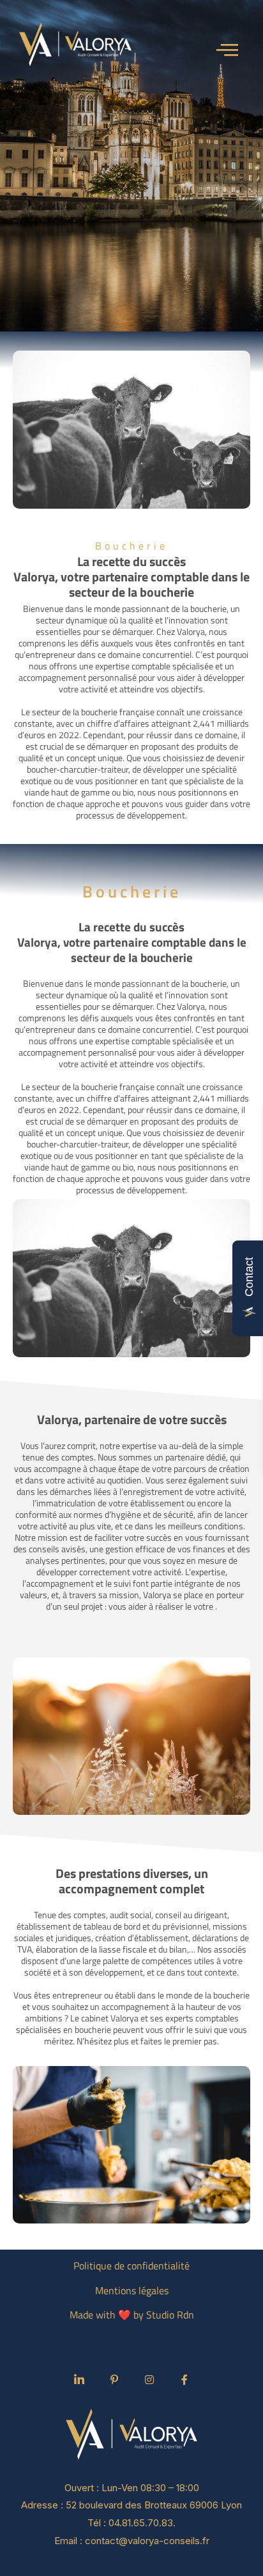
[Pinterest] (114, 2380)
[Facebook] (184, 2380)
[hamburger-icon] (229, 49)
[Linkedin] (79, 2380)
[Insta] (149, 2380)
